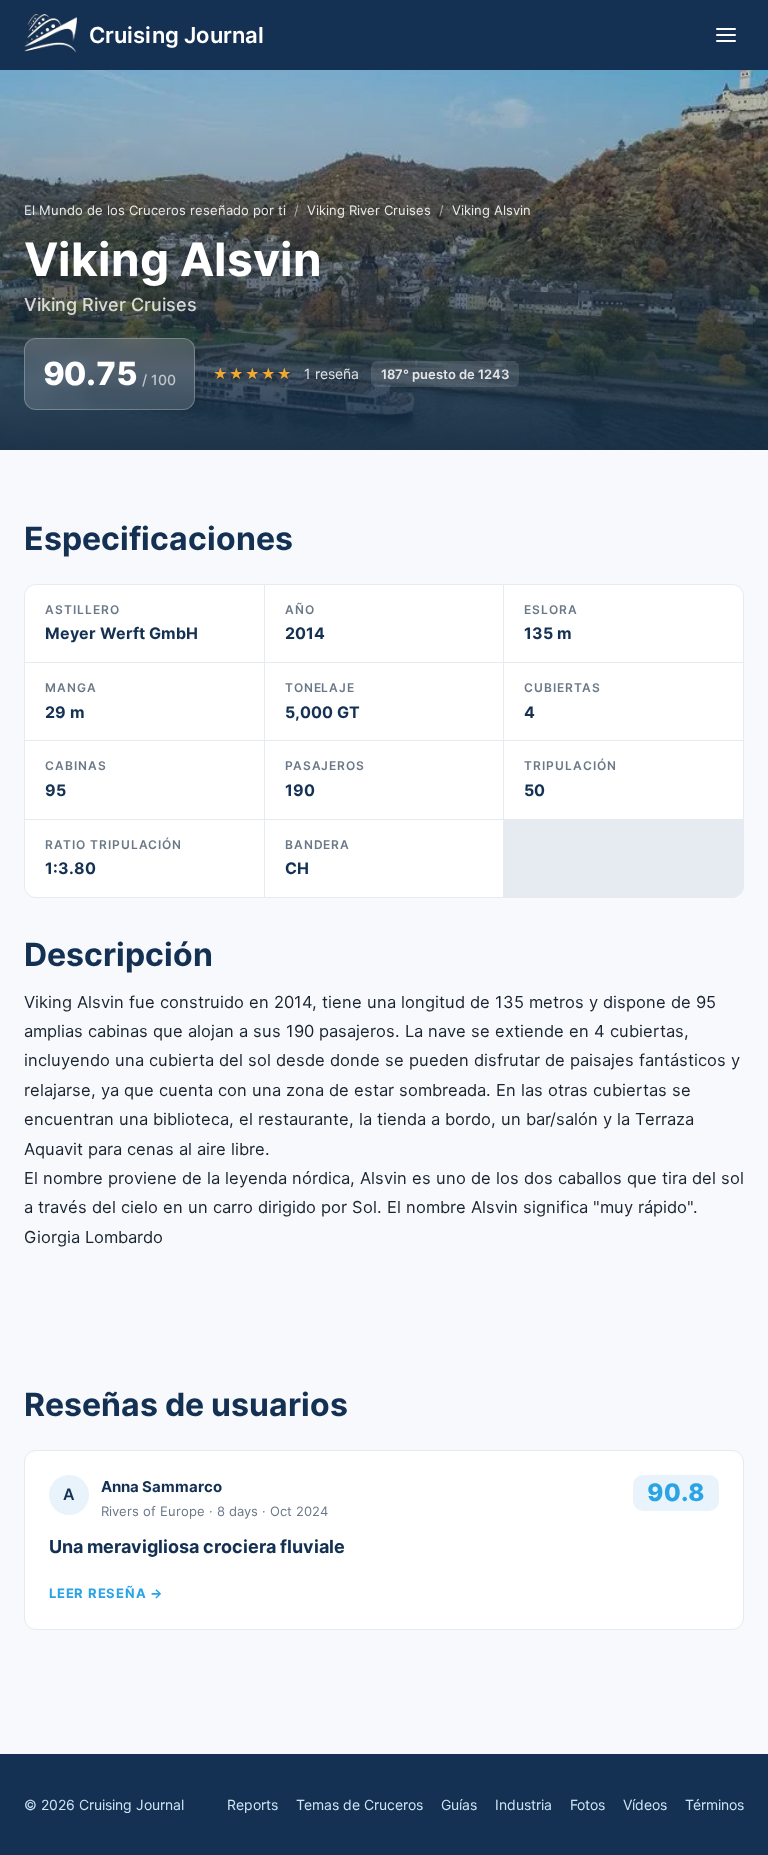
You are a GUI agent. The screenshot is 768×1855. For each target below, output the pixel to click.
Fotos (587, 1804)
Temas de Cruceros (359, 1804)
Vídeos (645, 1804)
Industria (523, 1804)
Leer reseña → (106, 1593)
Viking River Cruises (369, 210)
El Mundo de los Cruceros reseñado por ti (155, 210)
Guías (459, 1804)
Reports (252, 1804)
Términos (714, 1804)
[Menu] (726, 35)
